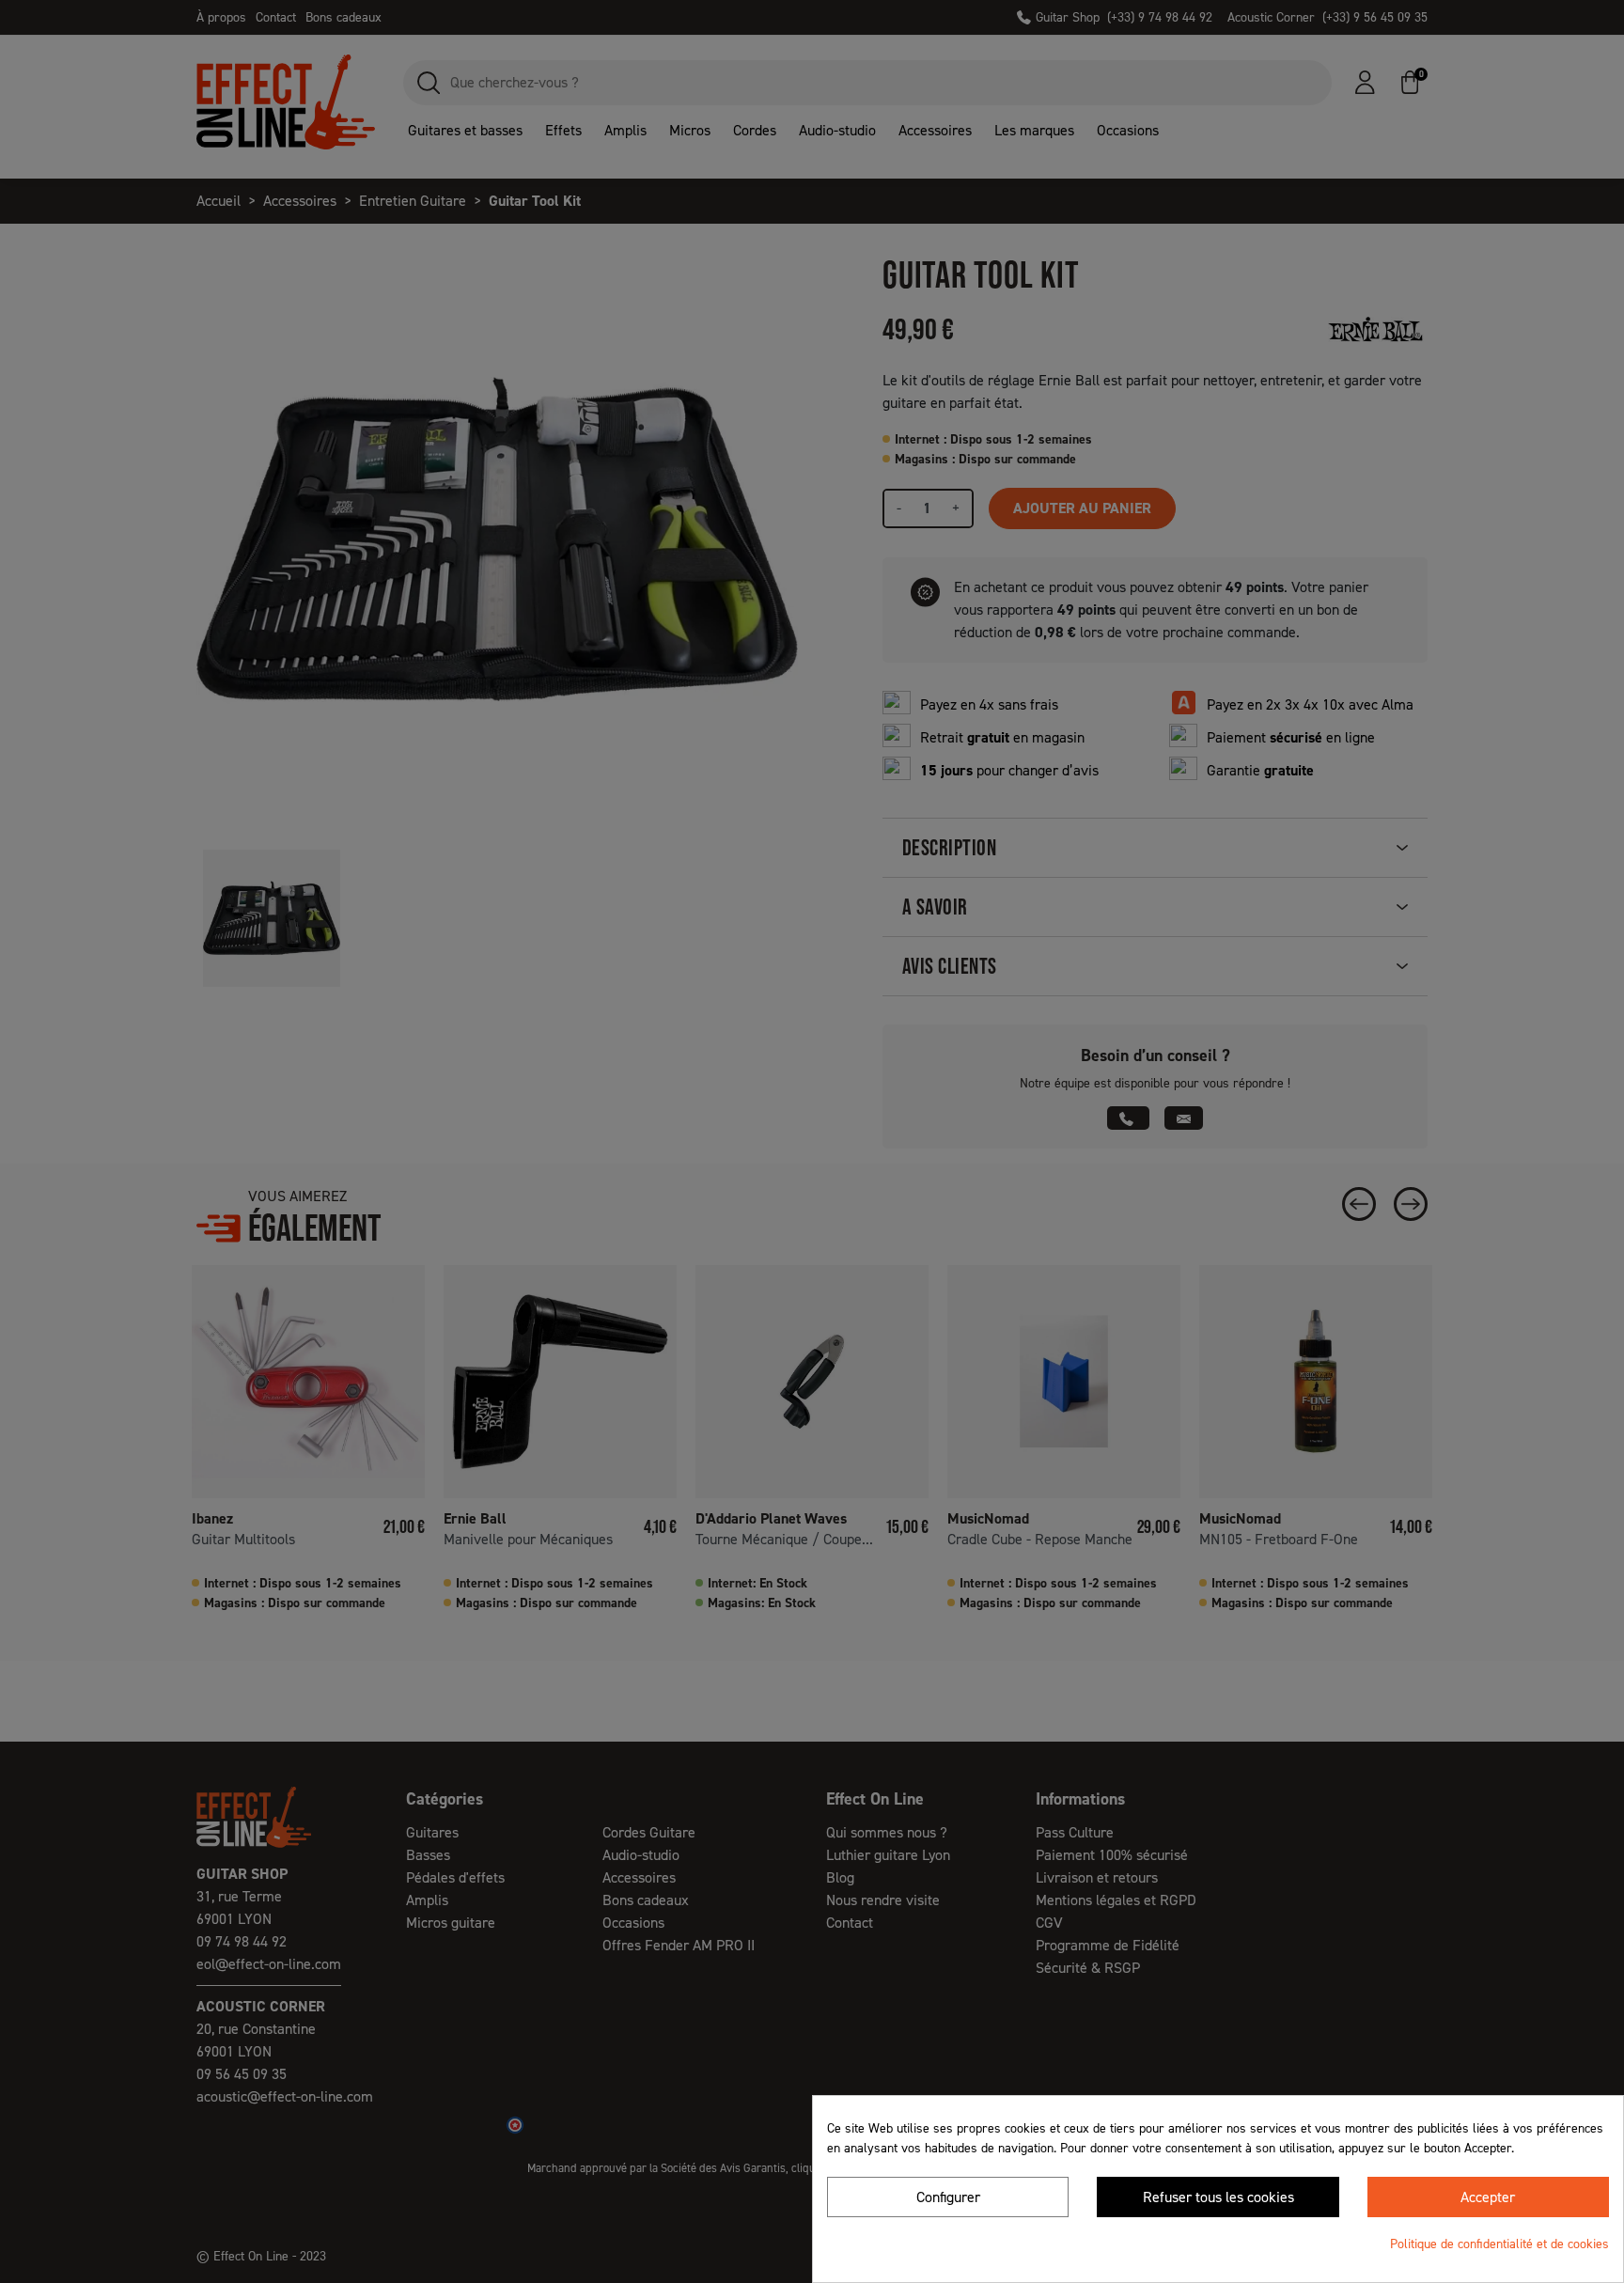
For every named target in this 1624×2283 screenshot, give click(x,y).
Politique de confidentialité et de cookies (1499, 2244)
